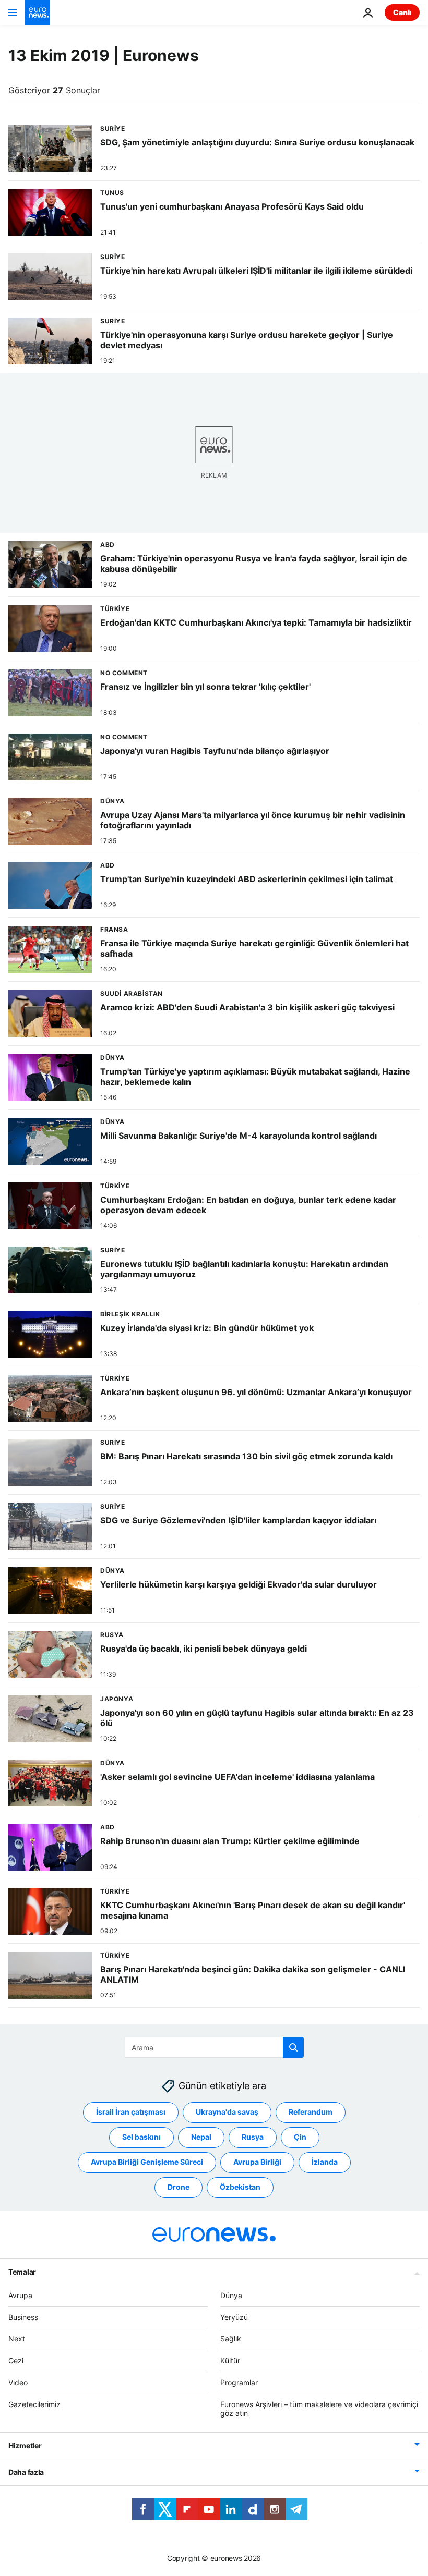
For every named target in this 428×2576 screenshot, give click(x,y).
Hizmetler (25, 2446)
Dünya (231, 2295)
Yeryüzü (234, 2317)
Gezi (16, 2360)
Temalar (22, 2272)
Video (18, 2382)
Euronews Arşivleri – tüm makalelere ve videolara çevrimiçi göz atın (319, 2409)
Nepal (201, 2137)
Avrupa (20, 2295)
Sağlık (231, 2339)
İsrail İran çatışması (131, 2112)
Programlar (239, 2382)
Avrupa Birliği (257, 2162)
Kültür (230, 2360)
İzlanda (325, 2162)
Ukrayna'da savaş (227, 2112)
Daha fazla (26, 2473)
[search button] (293, 2047)
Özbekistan (240, 2187)
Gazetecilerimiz (34, 2404)
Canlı (402, 12)
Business (23, 2317)
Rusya (253, 2137)
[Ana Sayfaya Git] (38, 13)
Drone (179, 2187)
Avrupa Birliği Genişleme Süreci (147, 2162)
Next (17, 2339)
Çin (300, 2137)
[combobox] (214, 2047)
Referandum (311, 2112)
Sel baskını (141, 2137)
